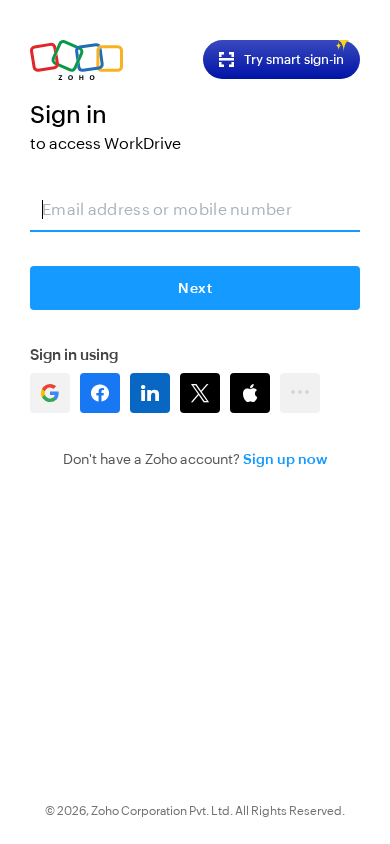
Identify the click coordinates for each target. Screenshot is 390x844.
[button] (50, 393)
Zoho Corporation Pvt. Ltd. (162, 811)
